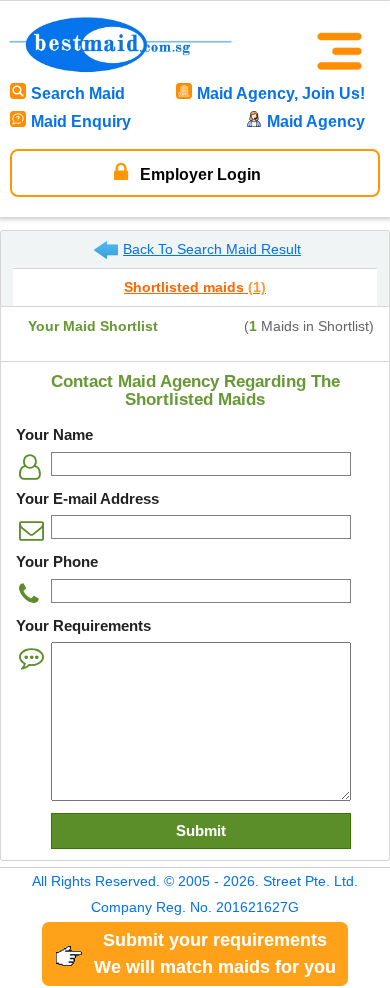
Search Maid (78, 93)
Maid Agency (316, 121)
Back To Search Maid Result (212, 249)
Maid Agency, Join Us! (281, 93)
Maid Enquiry (81, 121)
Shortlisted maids (195, 287)
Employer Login (198, 174)
